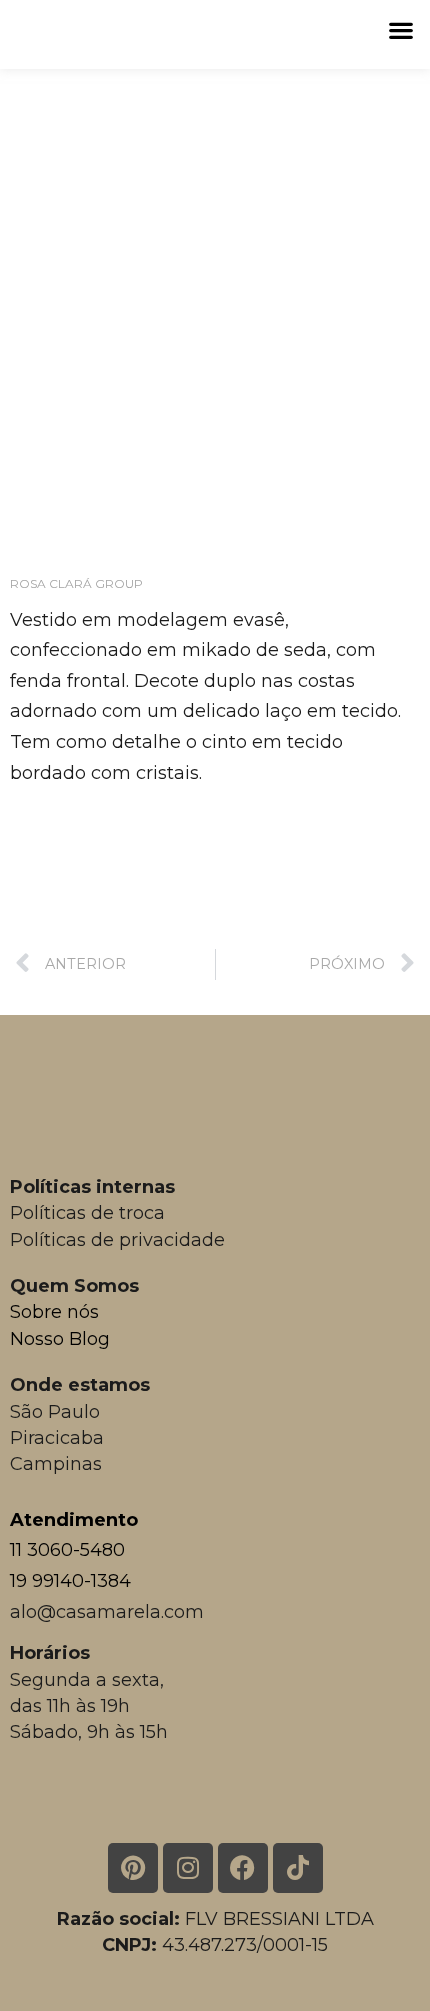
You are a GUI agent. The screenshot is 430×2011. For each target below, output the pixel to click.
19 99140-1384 (70, 1581)
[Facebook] (243, 1868)
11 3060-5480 (67, 1550)
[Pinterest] (133, 1868)
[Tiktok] (298, 1868)
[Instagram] (188, 1868)
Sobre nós (54, 1312)
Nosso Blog (60, 1339)
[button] (400, 29)
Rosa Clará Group (76, 583)
